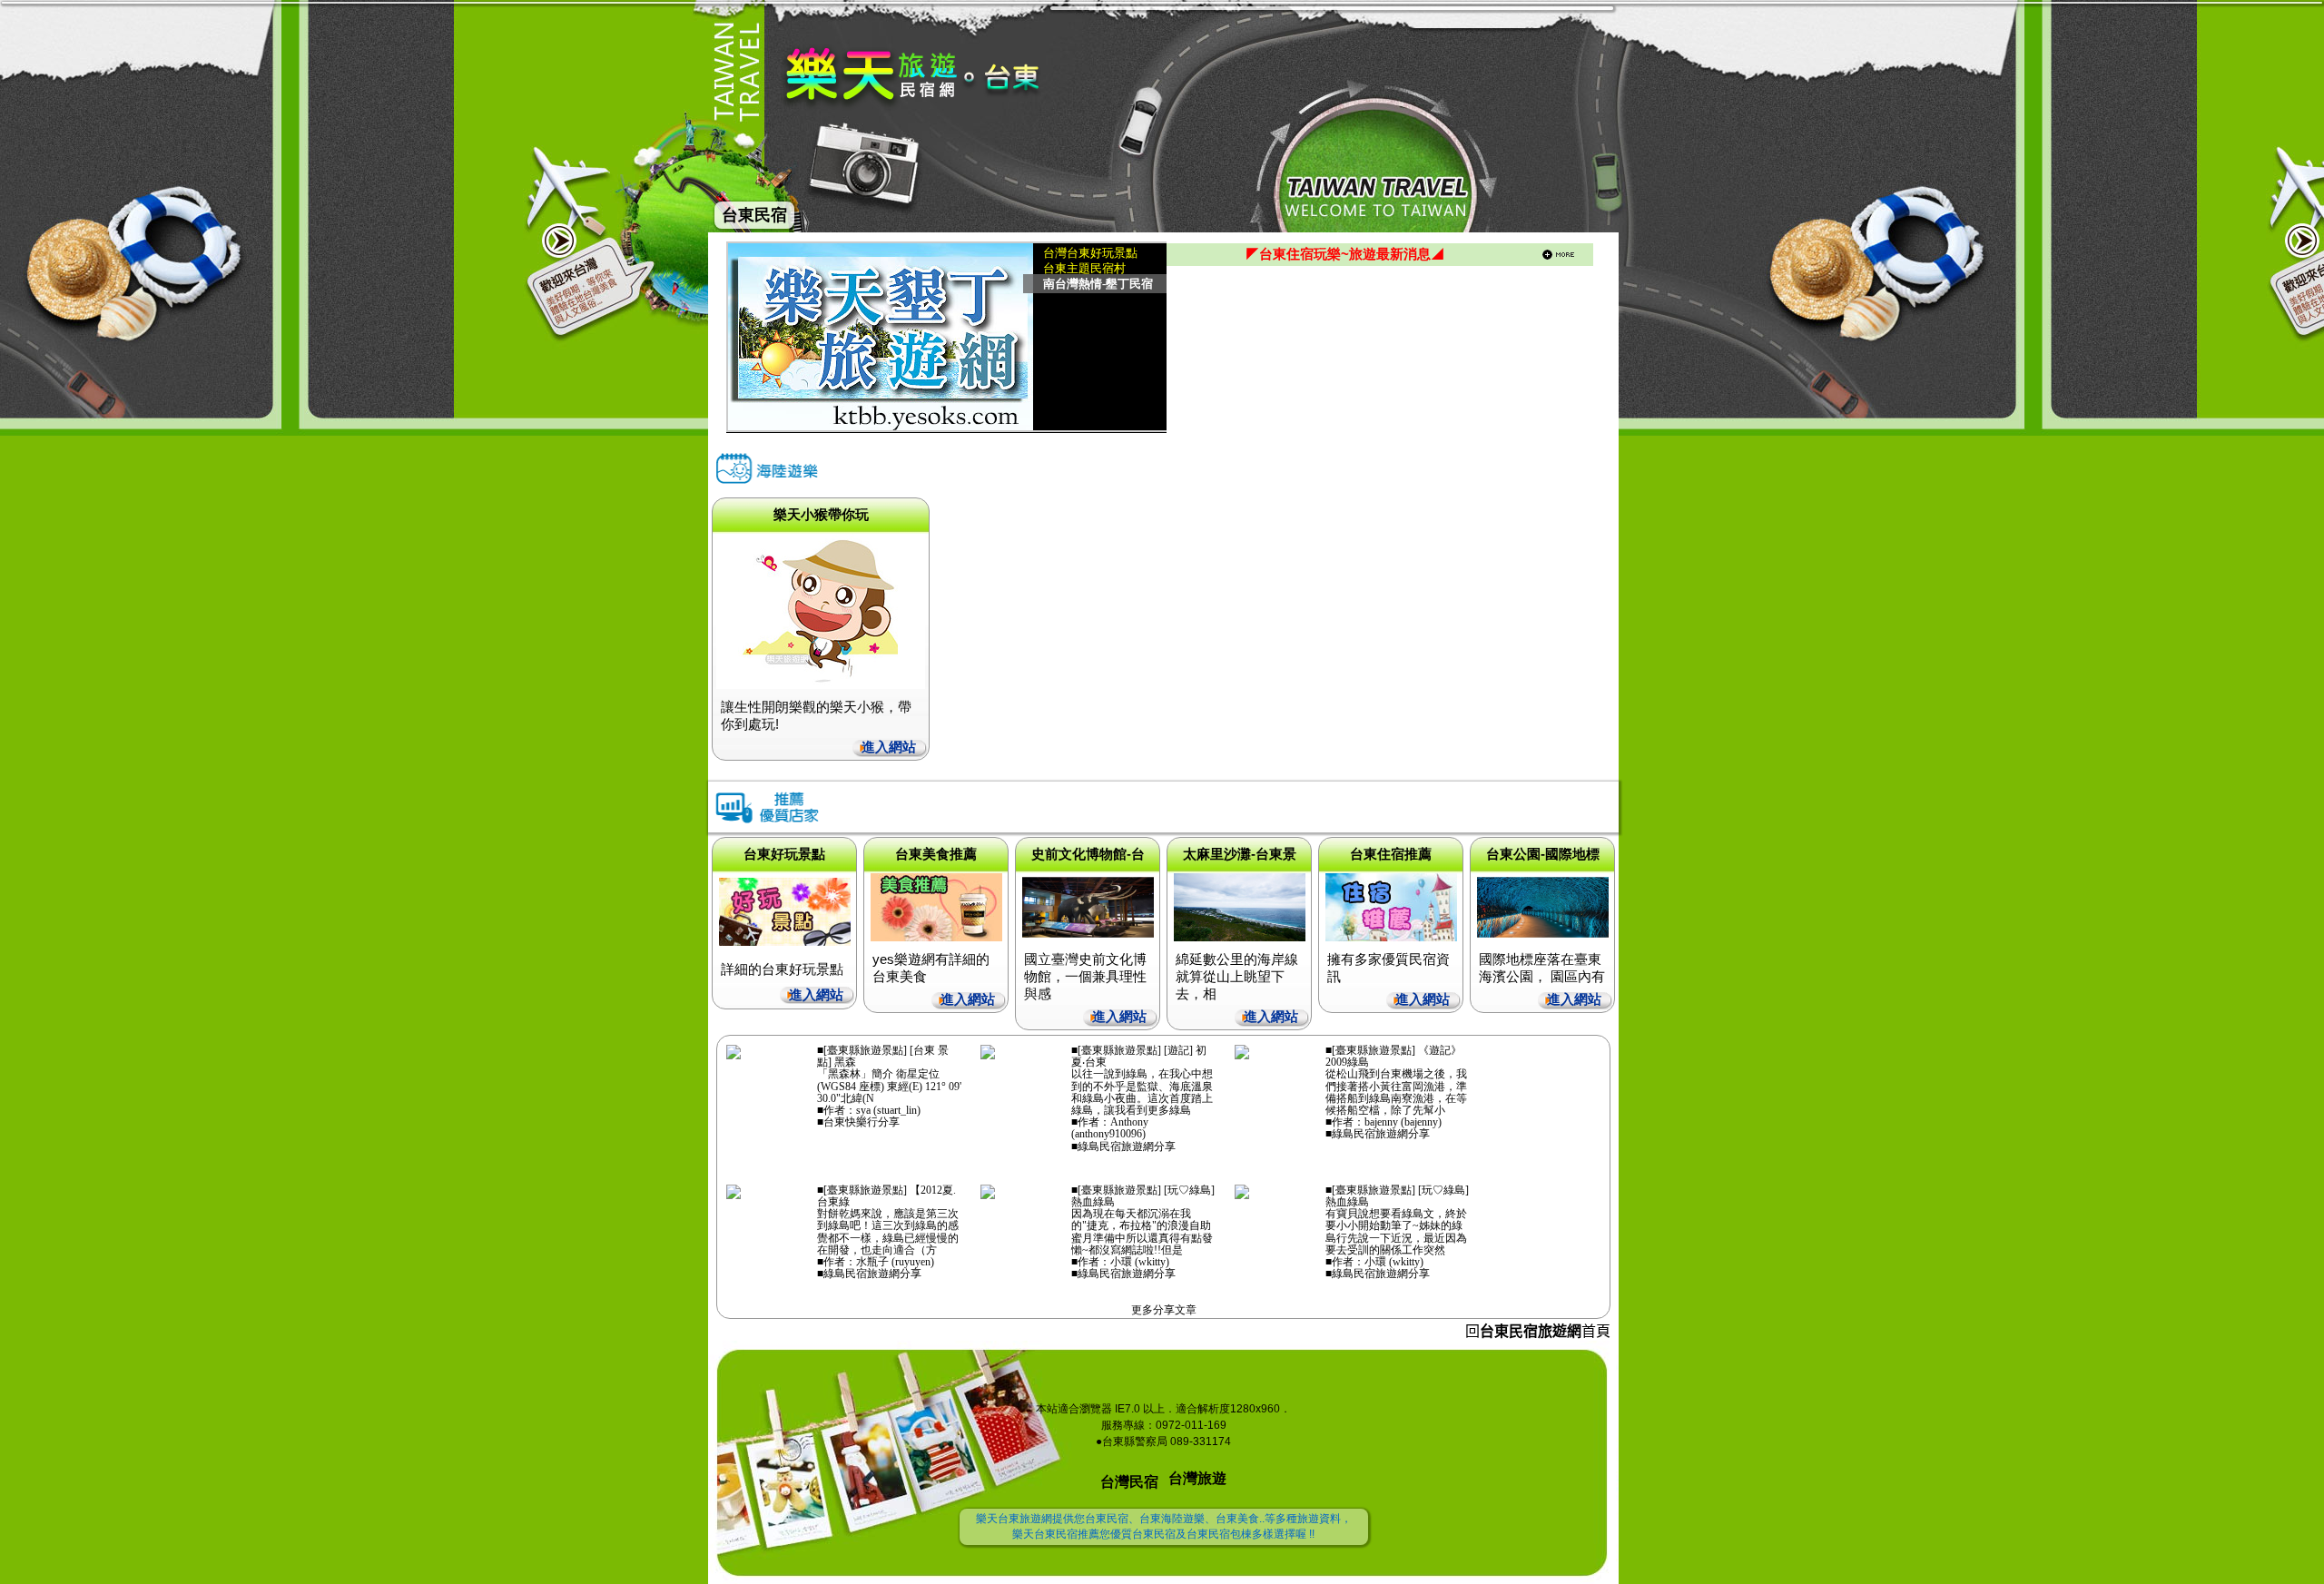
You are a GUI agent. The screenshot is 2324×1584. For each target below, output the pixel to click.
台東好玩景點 (784, 854)
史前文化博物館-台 (1088, 854)
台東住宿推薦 (1391, 854)
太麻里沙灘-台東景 (1240, 854)
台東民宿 (754, 215)
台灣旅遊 (1197, 1478)
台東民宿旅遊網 (1531, 1331)
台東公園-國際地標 (1543, 854)
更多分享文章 (1164, 1310)
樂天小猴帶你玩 (821, 514)
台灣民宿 (1129, 1482)
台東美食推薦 (936, 854)
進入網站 (889, 747)
